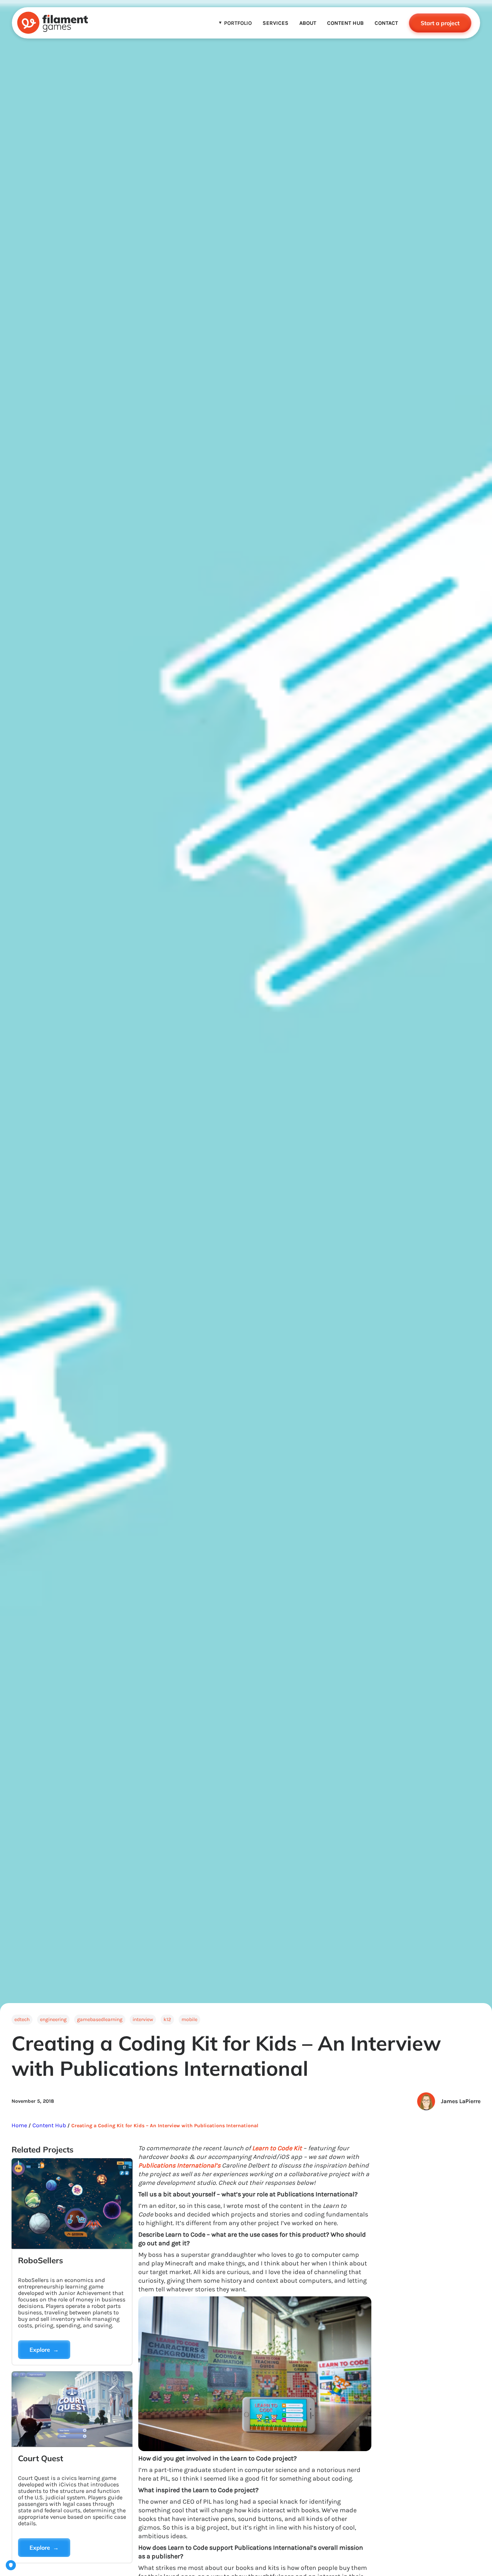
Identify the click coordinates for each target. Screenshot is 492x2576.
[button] (235, 23)
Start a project (440, 23)
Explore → (44, 2350)
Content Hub (48, 2125)
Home (20, 2125)
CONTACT (386, 23)
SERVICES (276, 23)
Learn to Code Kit (277, 2148)
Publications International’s (179, 2165)
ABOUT (308, 23)
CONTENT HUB (345, 23)
